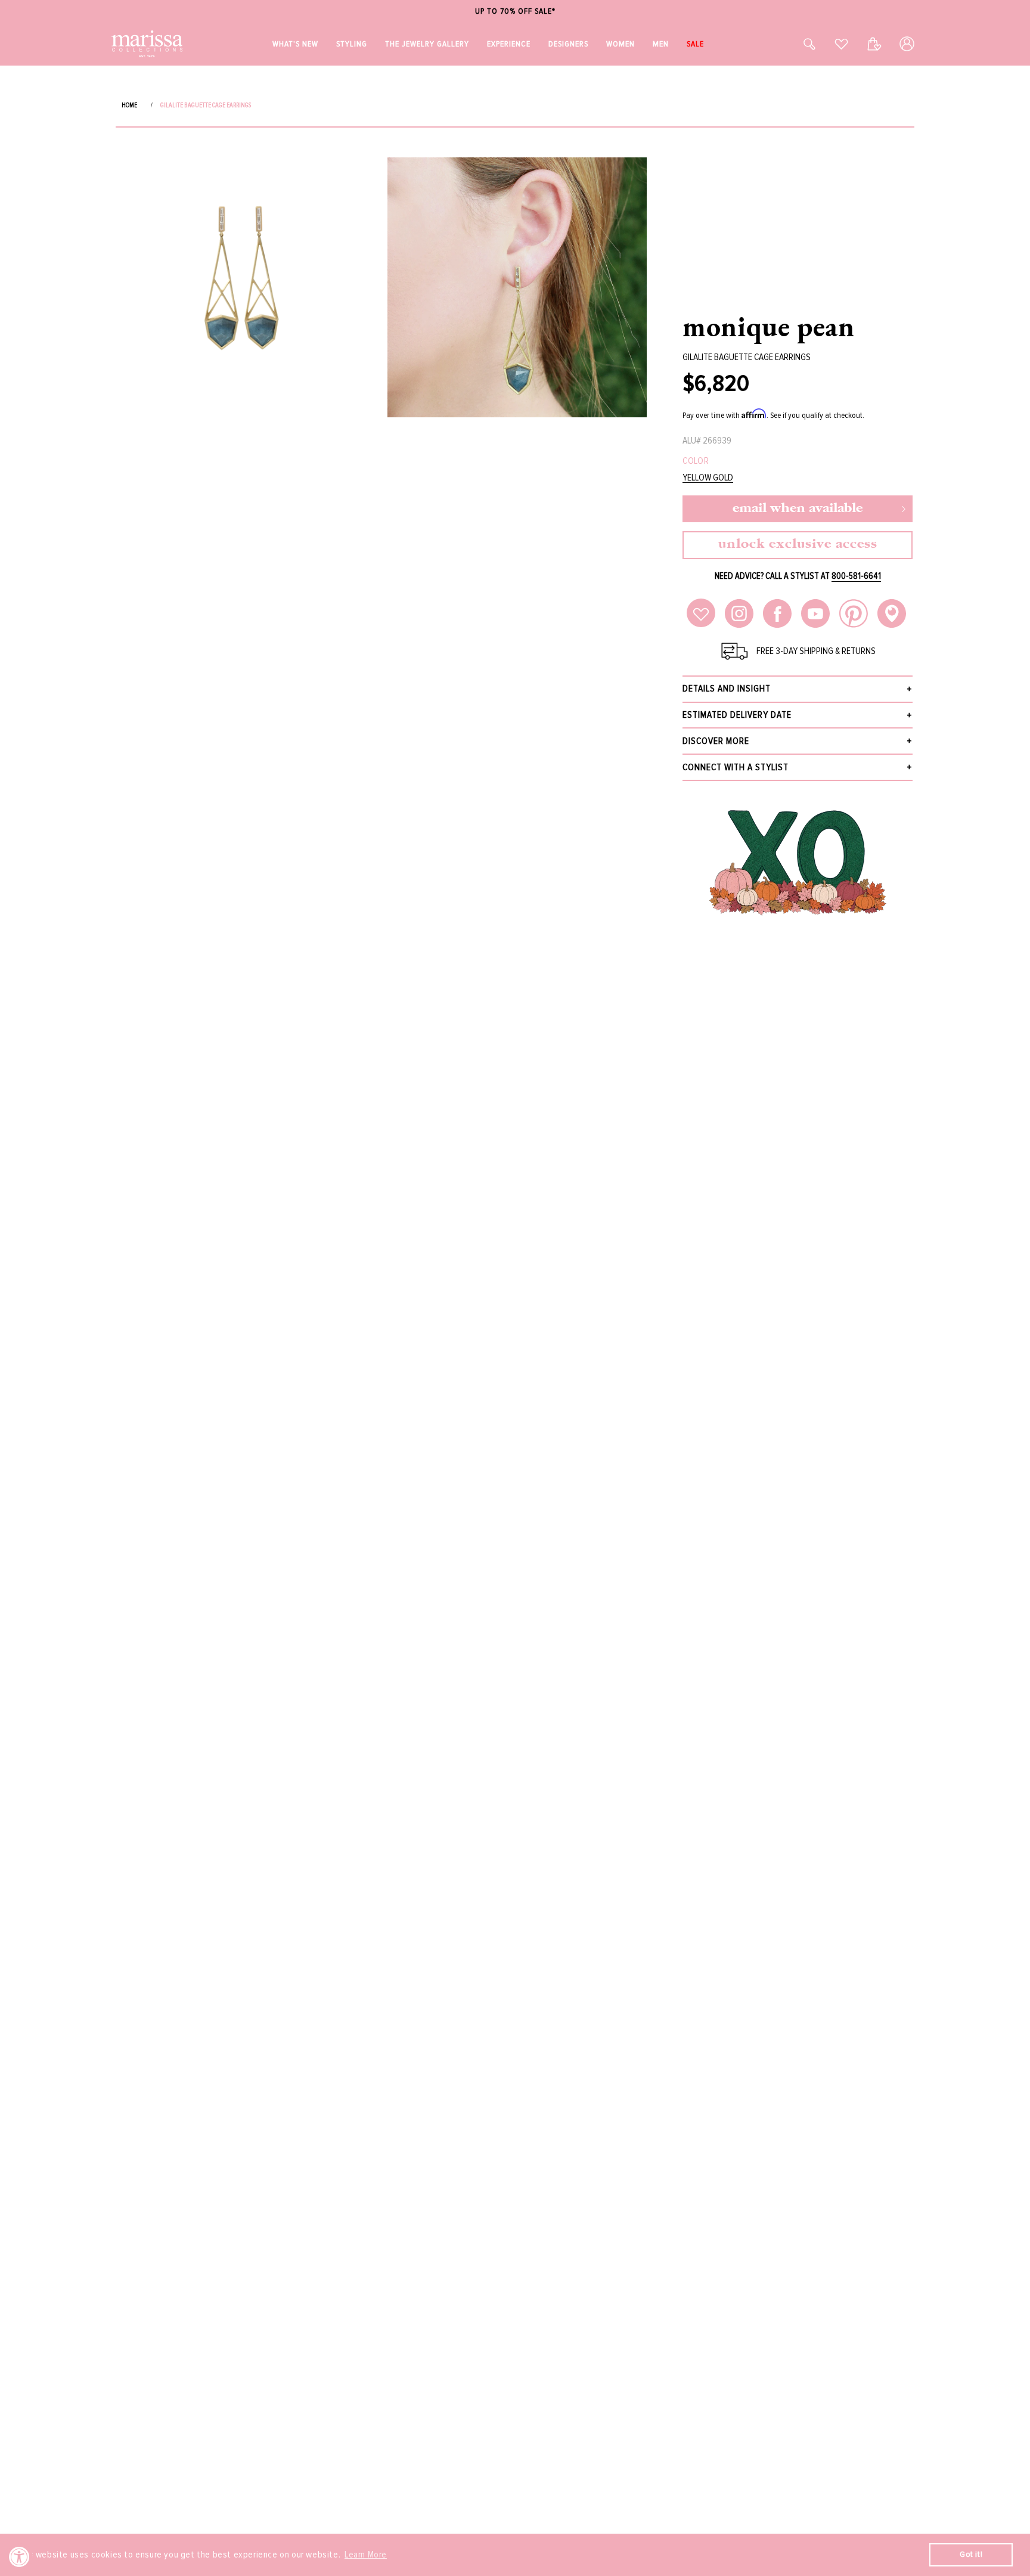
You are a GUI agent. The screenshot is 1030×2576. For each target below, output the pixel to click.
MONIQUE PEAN (768, 326)
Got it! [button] (971, 2554)
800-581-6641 (856, 576)
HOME (129, 105)
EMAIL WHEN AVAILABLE (798, 509)
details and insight (727, 689)
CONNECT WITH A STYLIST (736, 767)
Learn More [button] (366, 2555)
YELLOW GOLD (708, 478)
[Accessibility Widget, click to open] (19, 2557)
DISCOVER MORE (716, 741)
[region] (515, 12)
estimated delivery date (737, 715)
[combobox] (796, 44)
